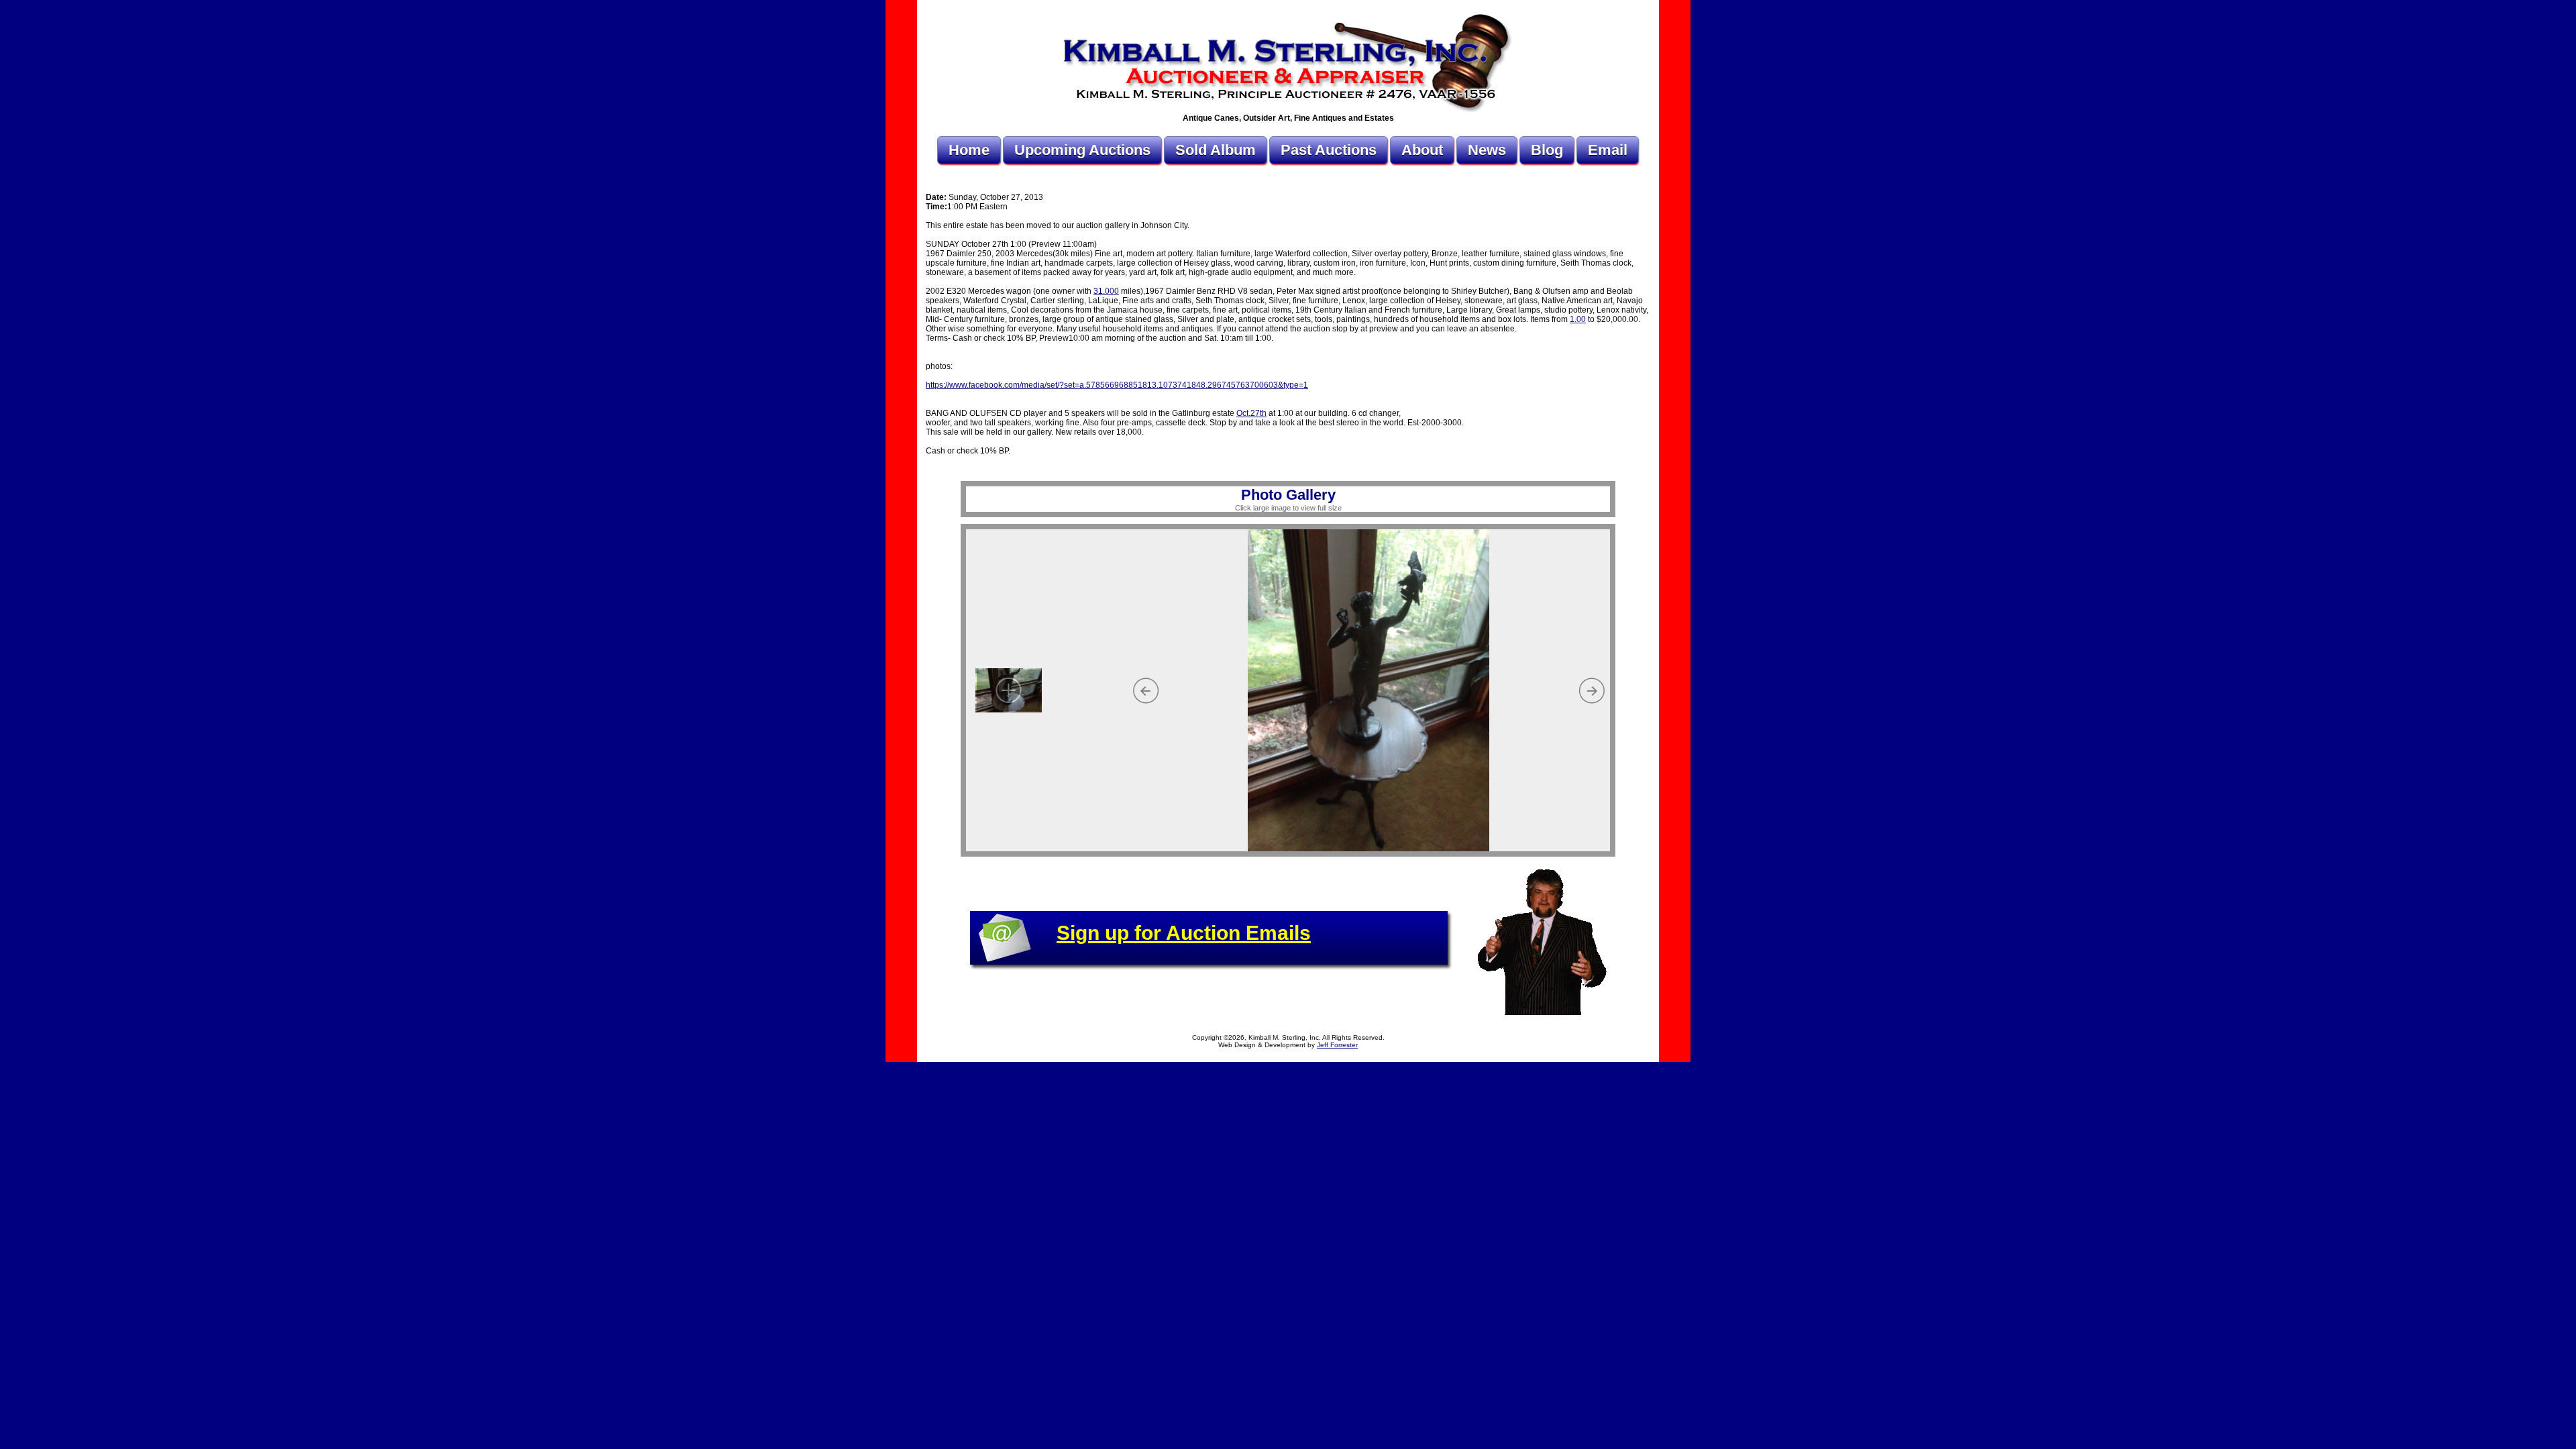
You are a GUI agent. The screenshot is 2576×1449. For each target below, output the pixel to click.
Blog (1547, 150)
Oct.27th (1251, 413)
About (1422, 150)
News (1487, 150)
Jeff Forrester (1337, 1045)
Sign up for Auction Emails (1184, 933)
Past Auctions (1329, 150)
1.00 (1578, 319)
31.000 (1106, 291)
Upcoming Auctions (1082, 150)
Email (1608, 150)
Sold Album (1216, 150)
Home (969, 150)
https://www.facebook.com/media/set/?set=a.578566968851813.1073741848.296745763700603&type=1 (1117, 385)
